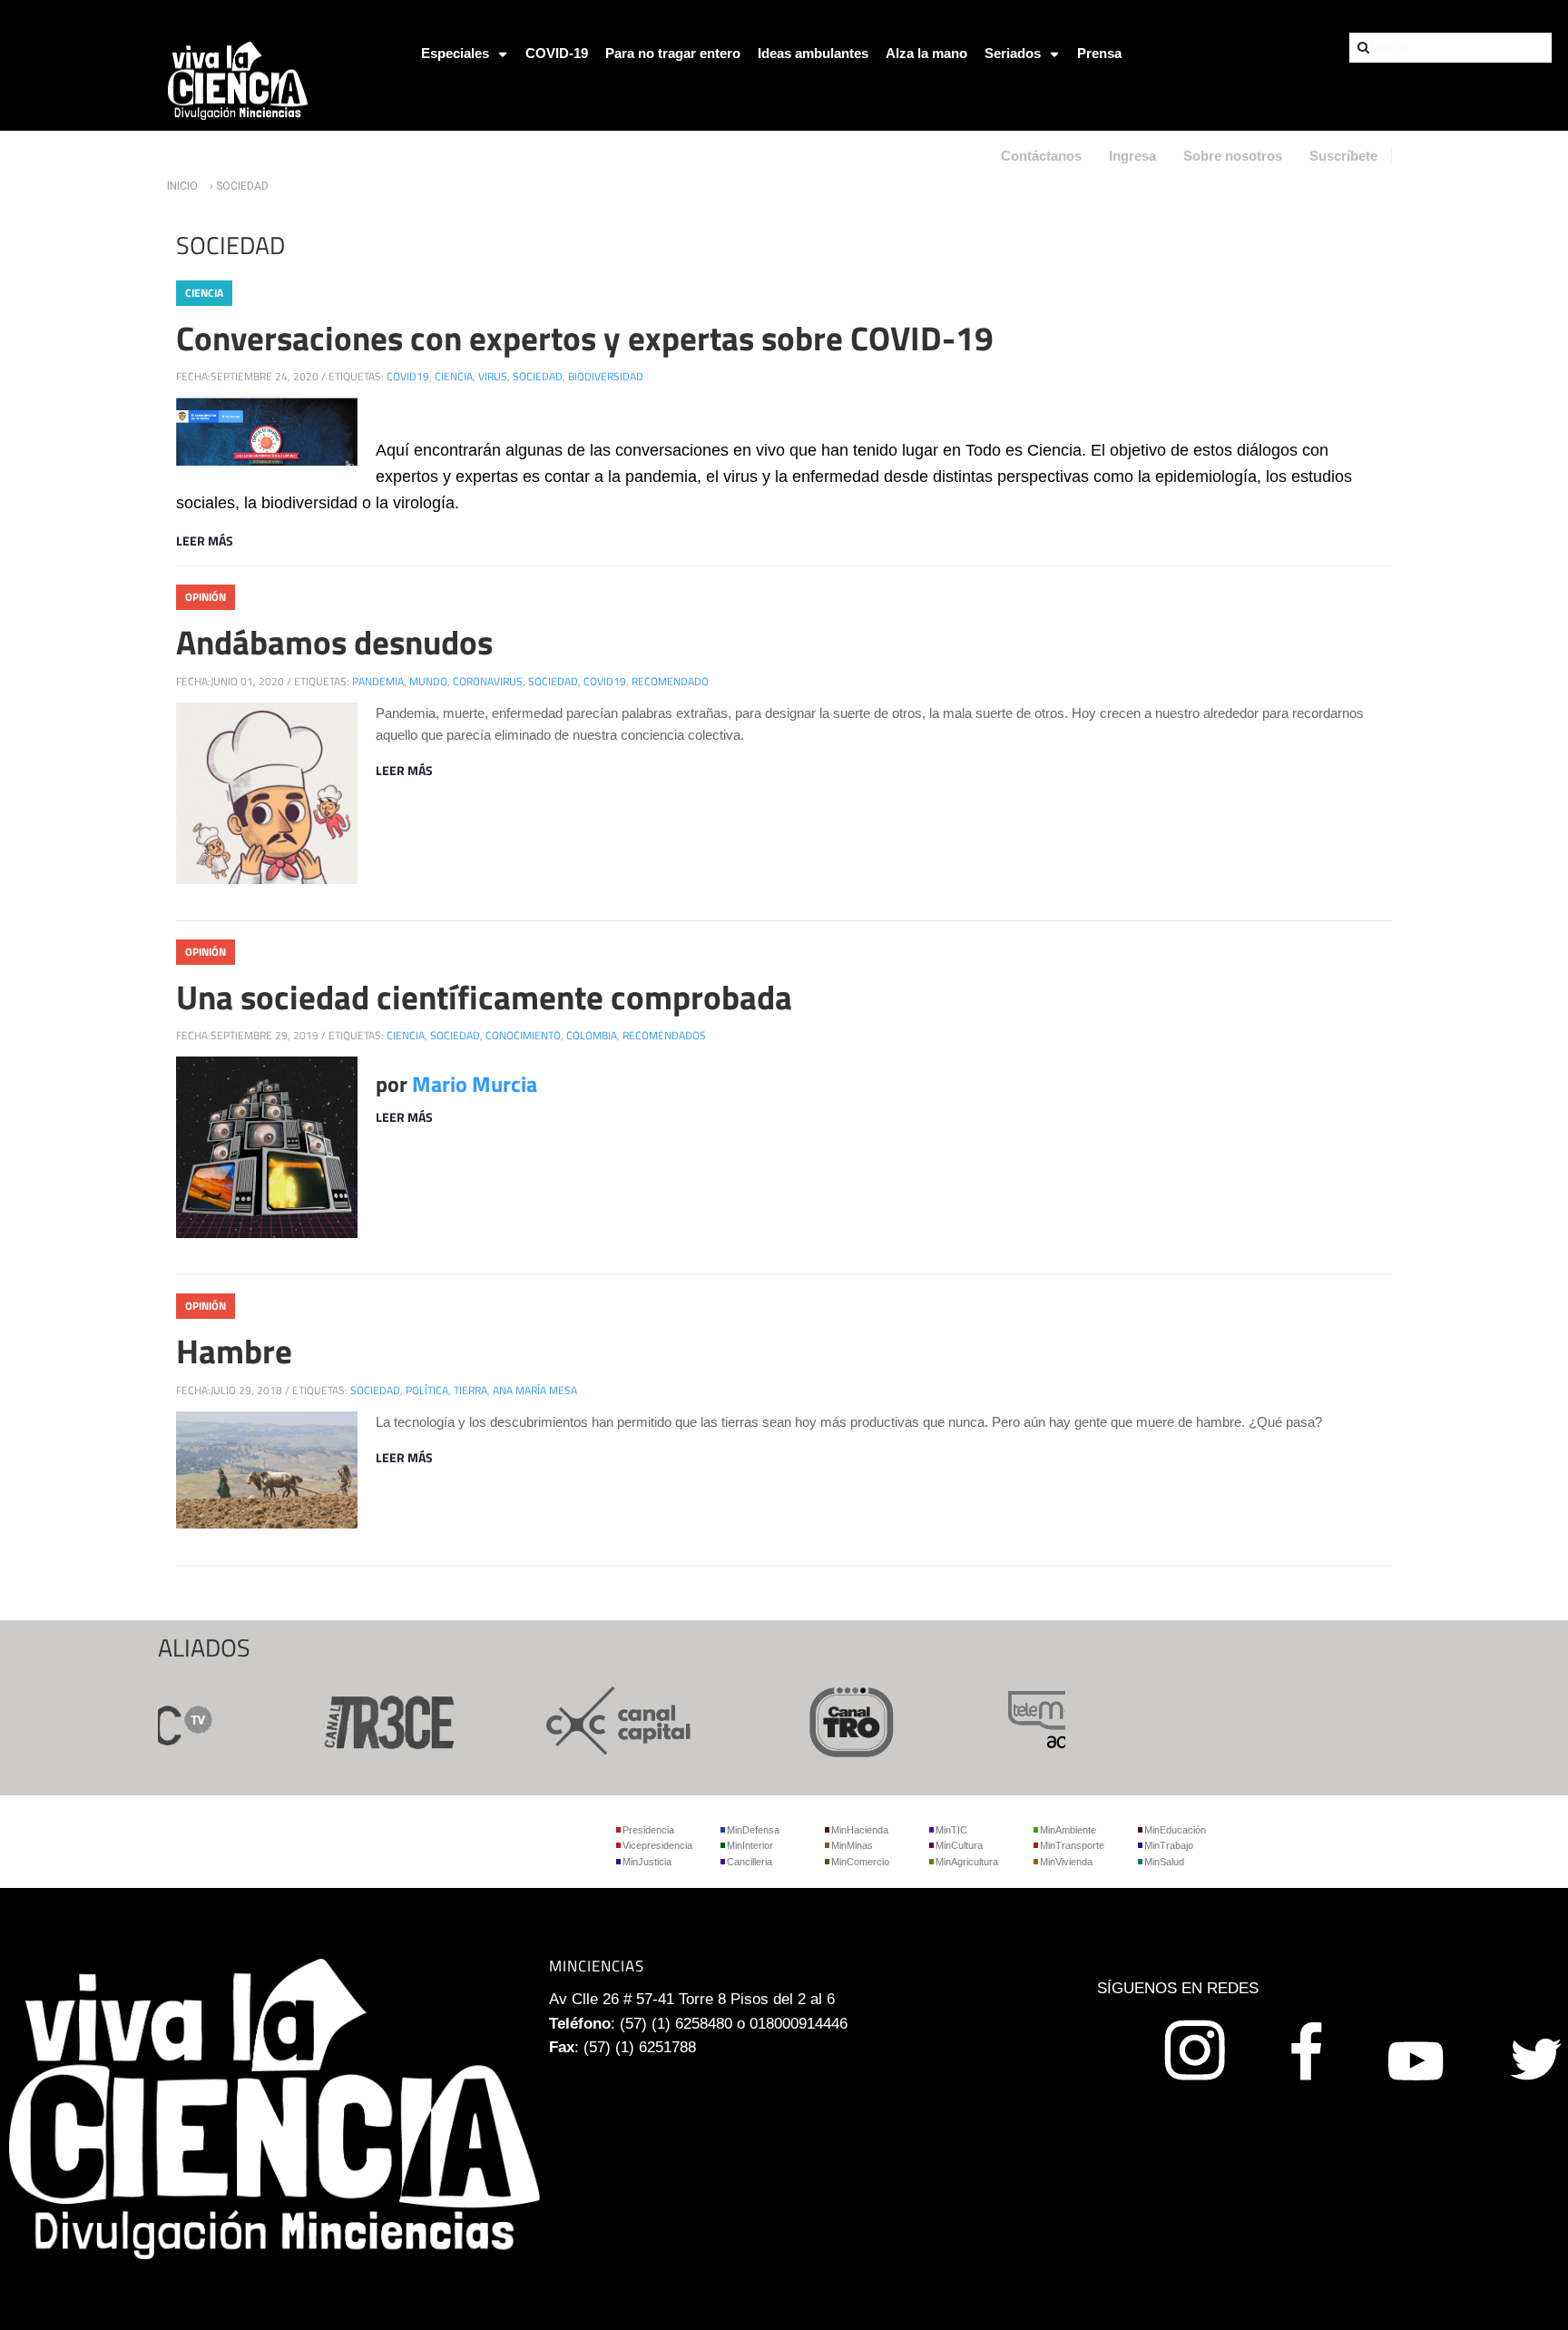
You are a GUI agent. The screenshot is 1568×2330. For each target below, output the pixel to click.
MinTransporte (1072, 1845)
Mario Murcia (475, 1084)
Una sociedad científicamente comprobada (484, 997)
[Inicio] (238, 79)
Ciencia (204, 293)
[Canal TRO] (818, 1719)
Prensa (1099, 53)
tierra (470, 1390)
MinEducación (1175, 1830)
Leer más (205, 541)
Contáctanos (1041, 156)
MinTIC (951, 1830)
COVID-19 (557, 53)
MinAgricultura (967, 1862)
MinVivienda (1066, 1862)
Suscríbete (1343, 156)
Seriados (1013, 53)
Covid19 (408, 376)
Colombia (592, 1035)
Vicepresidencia (657, 1845)
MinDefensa (753, 1830)
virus (493, 376)
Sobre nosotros (1233, 156)
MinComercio (860, 1862)
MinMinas (852, 1845)
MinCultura (959, 1845)
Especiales (455, 53)
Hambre (234, 1351)
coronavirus (488, 681)
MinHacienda (860, 1830)
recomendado (670, 681)
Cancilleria (750, 1862)
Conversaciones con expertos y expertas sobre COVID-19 (585, 338)
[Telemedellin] (1051, 1719)
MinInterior (750, 1845)
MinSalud (1164, 1862)
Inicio (182, 186)
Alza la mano (926, 53)
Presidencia (648, 1830)
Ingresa (1132, 156)
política (427, 1390)
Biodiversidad (606, 376)
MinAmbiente (1068, 1830)
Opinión (206, 597)
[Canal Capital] (586, 1719)
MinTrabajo (1169, 1845)
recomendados (664, 1035)
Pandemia (378, 681)
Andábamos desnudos (334, 642)
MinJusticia (647, 1862)
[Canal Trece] (354, 1719)
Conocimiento (523, 1035)
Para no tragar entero (673, 53)
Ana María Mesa (535, 1390)
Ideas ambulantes (813, 53)
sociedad (538, 376)
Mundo (428, 681)
